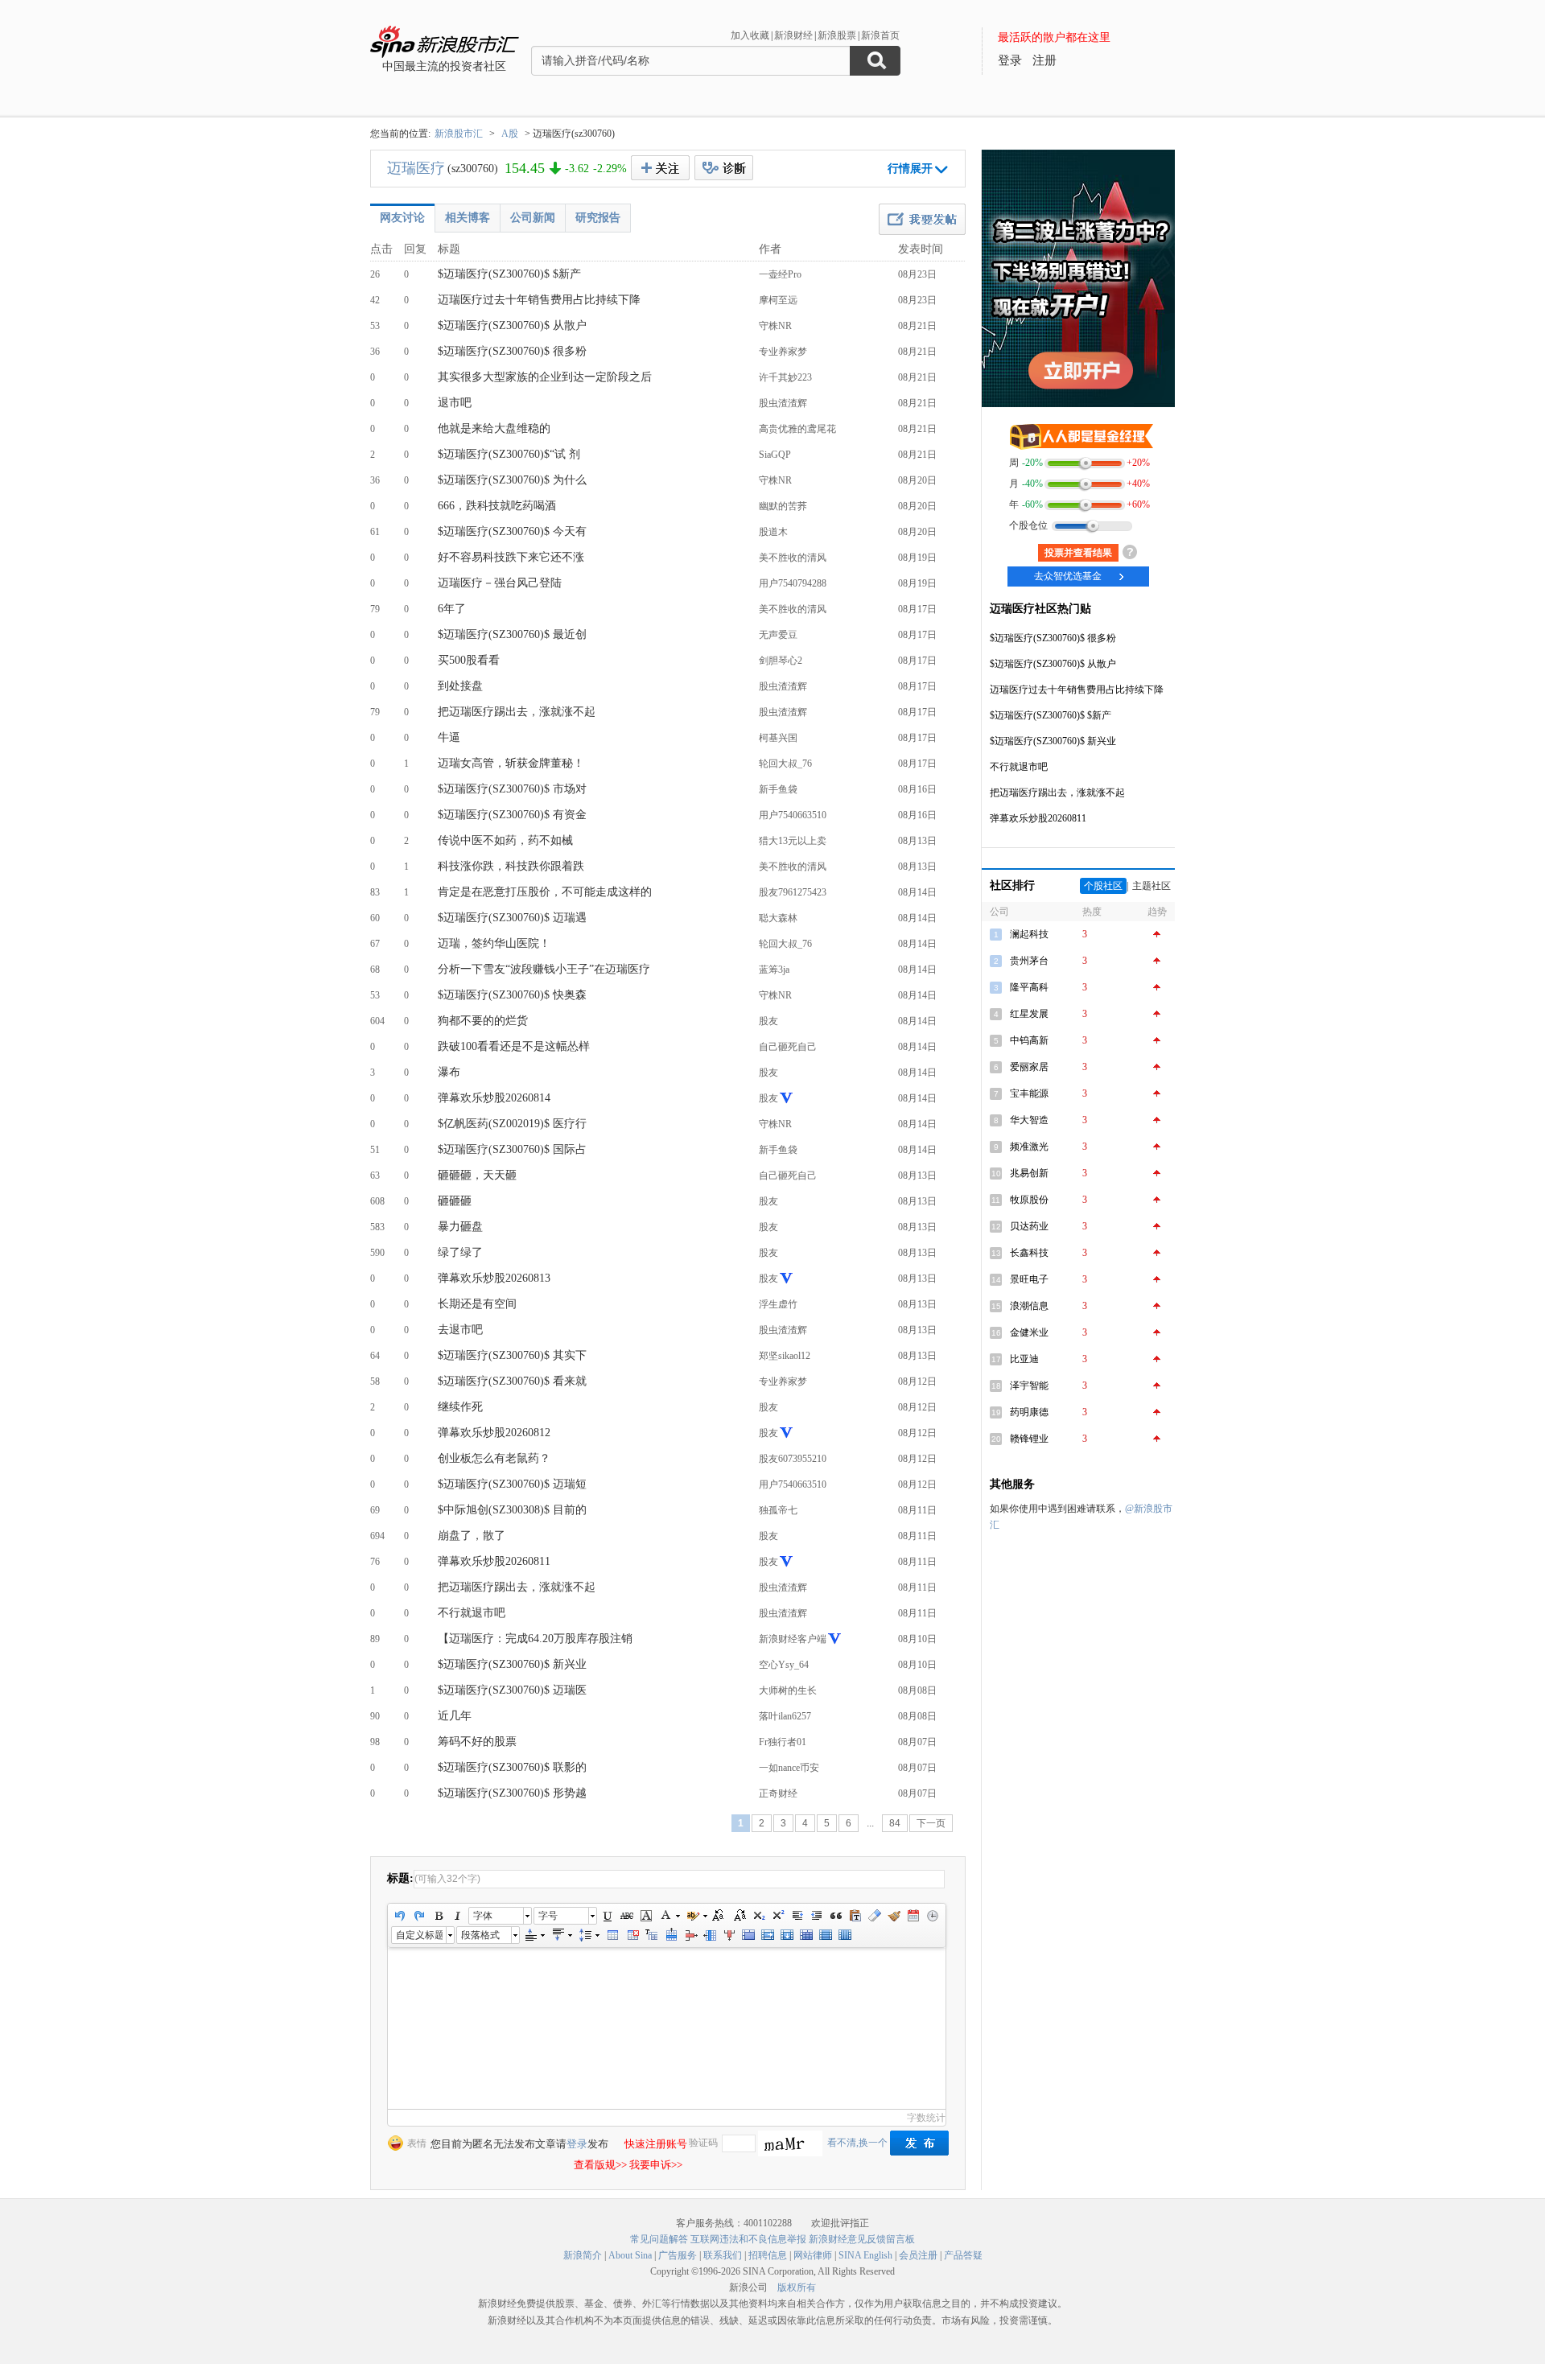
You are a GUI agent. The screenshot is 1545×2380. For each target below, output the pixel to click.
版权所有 (797, 2287)
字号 (548, 1916)
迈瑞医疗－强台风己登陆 (500, 583)
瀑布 (449, 1072)
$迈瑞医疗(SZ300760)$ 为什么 (512, 480)
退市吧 (455, 403)
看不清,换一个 (857, 2143)
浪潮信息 (1029, 1306)
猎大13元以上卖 (793, 841)
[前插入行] (671, 1935)
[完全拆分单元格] (806, 1935)
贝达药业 (1029, 1226)
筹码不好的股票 (477, 1742)
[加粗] (439, 1916)
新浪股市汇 (459, 134)
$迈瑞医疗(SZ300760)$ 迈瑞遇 (512, 918)
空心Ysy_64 (784, 1665)
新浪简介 (583, 2255)
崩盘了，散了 (472, 1536)
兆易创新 (1029, 1173)
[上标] (778, 1916)
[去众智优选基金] (1079, 435)
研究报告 (598, 218)
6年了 (452, 609)
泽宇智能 (1029, 1386)
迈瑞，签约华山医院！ (494, 943)
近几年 (455, 1716)
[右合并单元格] (768, 1935)
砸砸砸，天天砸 (477, 1175)
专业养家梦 (783, 352)
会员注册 (918, 2255)
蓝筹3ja (774, 970)
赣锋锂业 (1029, 1439)
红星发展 (1029, 1014)
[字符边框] (646, 1916)
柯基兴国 (778, 738)
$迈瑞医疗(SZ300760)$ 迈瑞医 (512, 1690)
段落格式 (480, 1935)
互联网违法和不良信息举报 (748, 2239)
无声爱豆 (778, 635)
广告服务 (678, 2255)
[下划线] (608, 1916)
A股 (510, 134)
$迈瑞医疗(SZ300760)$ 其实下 (512, 1355)
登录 (577, 2144)
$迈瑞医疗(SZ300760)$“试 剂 (509, 454)
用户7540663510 (793, 815)
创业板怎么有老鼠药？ (494, 1458)
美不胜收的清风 (793, 558)
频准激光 (1029, 1147)
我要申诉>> (656, 2165)
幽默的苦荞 (783, 506)
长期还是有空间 (477, 1304)
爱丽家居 (1029, 1067)
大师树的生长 (788, 1690)
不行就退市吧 (472, 1613)
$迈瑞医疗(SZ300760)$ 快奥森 (512, 995)
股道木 (773, 532)
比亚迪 (1024, 1359)
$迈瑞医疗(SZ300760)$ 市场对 (512, 789)
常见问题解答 (659, 2239)
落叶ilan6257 (785, 1716)
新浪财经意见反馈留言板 (862, 2239)
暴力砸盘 (460, 1227)
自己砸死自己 (788, 1047)
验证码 (703, 2143)
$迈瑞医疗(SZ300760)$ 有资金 (512, 815)
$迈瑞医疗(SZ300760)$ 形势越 (512, 1793)
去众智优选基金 (1068, 576)
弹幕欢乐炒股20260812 (494, 1433)
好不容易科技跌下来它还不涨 (511, 557)
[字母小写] (740, 1916)
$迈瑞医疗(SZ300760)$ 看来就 (512, 1381)
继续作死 (460, 1407)
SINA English (865, 2255)
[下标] (759, 1916)
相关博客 (468, 218)
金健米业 (1029, 1332)
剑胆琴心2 (781, 661)
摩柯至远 (778, 300)
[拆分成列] (845, 1935)
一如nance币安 (789, 1768)
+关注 (660, 168)
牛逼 (449, 737)
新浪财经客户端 (793, 1639)
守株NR (775, 326)
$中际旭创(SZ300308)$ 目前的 (512, 1510)
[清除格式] (875, 1916)
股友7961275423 (793, 892)
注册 (1044, 60)
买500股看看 (469, 660)
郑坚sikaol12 (785, 1356)
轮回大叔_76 (785, 764)
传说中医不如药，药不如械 (505, 840)
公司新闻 (533, 218)
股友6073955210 (793, 1459)
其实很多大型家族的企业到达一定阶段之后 (545, 377)
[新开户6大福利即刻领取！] (1078, 404)
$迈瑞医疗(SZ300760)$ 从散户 (512, 325)
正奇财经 (778, 1793)
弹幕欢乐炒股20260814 (494, 1098)
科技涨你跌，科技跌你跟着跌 (511, 866)
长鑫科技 (1029, 1253)
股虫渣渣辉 (783, 403)
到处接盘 (460, 686)
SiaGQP (775, 455)
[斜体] (458, 1916)
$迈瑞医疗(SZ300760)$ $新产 (509, 274)
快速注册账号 (656, 2144)
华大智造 (1029, 1120)
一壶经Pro (780, 274)
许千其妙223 (785, 377)
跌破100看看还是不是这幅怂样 (514, 1046)
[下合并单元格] (787, 1935)
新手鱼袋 (778, 789)
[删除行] (690, 1935)
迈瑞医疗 (416, 168)
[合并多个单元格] (748, 1935)
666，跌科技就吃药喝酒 (497, 506)
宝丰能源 (1029, 1093)
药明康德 (1029, 1412)
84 (895, 1823)
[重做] (419, 1916)
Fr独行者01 (783, 1742)
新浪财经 (793, 35)
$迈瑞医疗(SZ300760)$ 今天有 (512, 531)
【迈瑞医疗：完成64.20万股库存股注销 (535, 1639)
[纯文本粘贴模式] (855, 1916)
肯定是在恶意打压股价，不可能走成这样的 (545, 892)
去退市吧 (460, 1330)
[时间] (933, 1916)
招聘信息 (768, 2255)
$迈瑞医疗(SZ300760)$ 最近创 (512, 634)
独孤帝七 (778, 1510)
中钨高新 (1029, 1040)
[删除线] (627, 1916)
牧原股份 (1029, 1200)
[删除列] (729, 1935)
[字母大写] (720, 1916)
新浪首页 (880, 35)
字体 (483, 1916)
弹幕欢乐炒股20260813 (494, 1278)
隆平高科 (1029, 987)
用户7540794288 (793, 583)
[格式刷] (894, 1916)
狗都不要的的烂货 (483, 1021)
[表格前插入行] (652, 1935)
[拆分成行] (826, 1935)
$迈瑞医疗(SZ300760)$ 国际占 (512, 1149)
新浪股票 (837, 35)
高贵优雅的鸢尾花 (797, 429)
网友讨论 (402, 218)
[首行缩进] (797, 1916)
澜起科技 (1029, 934)
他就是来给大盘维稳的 (494, 428)
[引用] (836, 1916)
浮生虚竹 (778, 1304)
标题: (400, 1878)
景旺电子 (1029, 1279)
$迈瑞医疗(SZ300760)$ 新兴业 (512, 1664)
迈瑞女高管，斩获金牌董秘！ (511, 763)
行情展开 (910, 169)
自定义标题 (419, 1935)
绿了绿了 (460, 1252)
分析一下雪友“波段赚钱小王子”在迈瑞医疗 (544, 969)
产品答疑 (963, 2255)
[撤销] (400, 1916)
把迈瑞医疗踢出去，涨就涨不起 (517, 712)
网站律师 (813, 2255)
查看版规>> (600, 2165)
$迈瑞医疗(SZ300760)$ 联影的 (512, 1767)
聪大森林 (778, 918)
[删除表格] (632, 1935)
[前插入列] (710, 1935)
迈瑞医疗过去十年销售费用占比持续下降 (539, 300)
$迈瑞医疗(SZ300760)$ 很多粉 (512, 351)
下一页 (931, 1823)
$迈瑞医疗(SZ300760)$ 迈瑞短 (512, 1484)
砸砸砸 (455, 1201)
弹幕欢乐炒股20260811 (494, 1561)
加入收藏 (750, 35)
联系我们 (723, 2255)
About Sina (630, 2255)
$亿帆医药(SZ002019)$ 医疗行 (512, 1124)
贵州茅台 (1029, 961)
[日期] (913, 1916)
